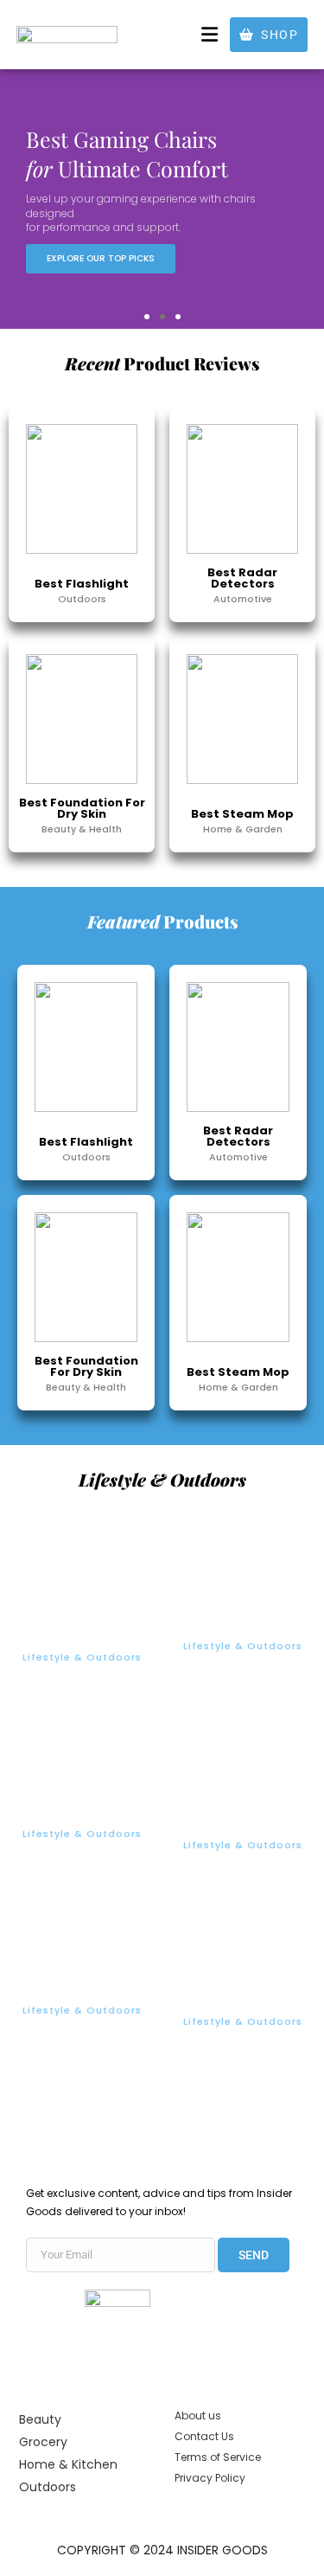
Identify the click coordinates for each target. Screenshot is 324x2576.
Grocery (43, 2442)
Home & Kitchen (68, 2464)
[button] (210, 34)
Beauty (40, 2419)
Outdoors (48, 2487)
